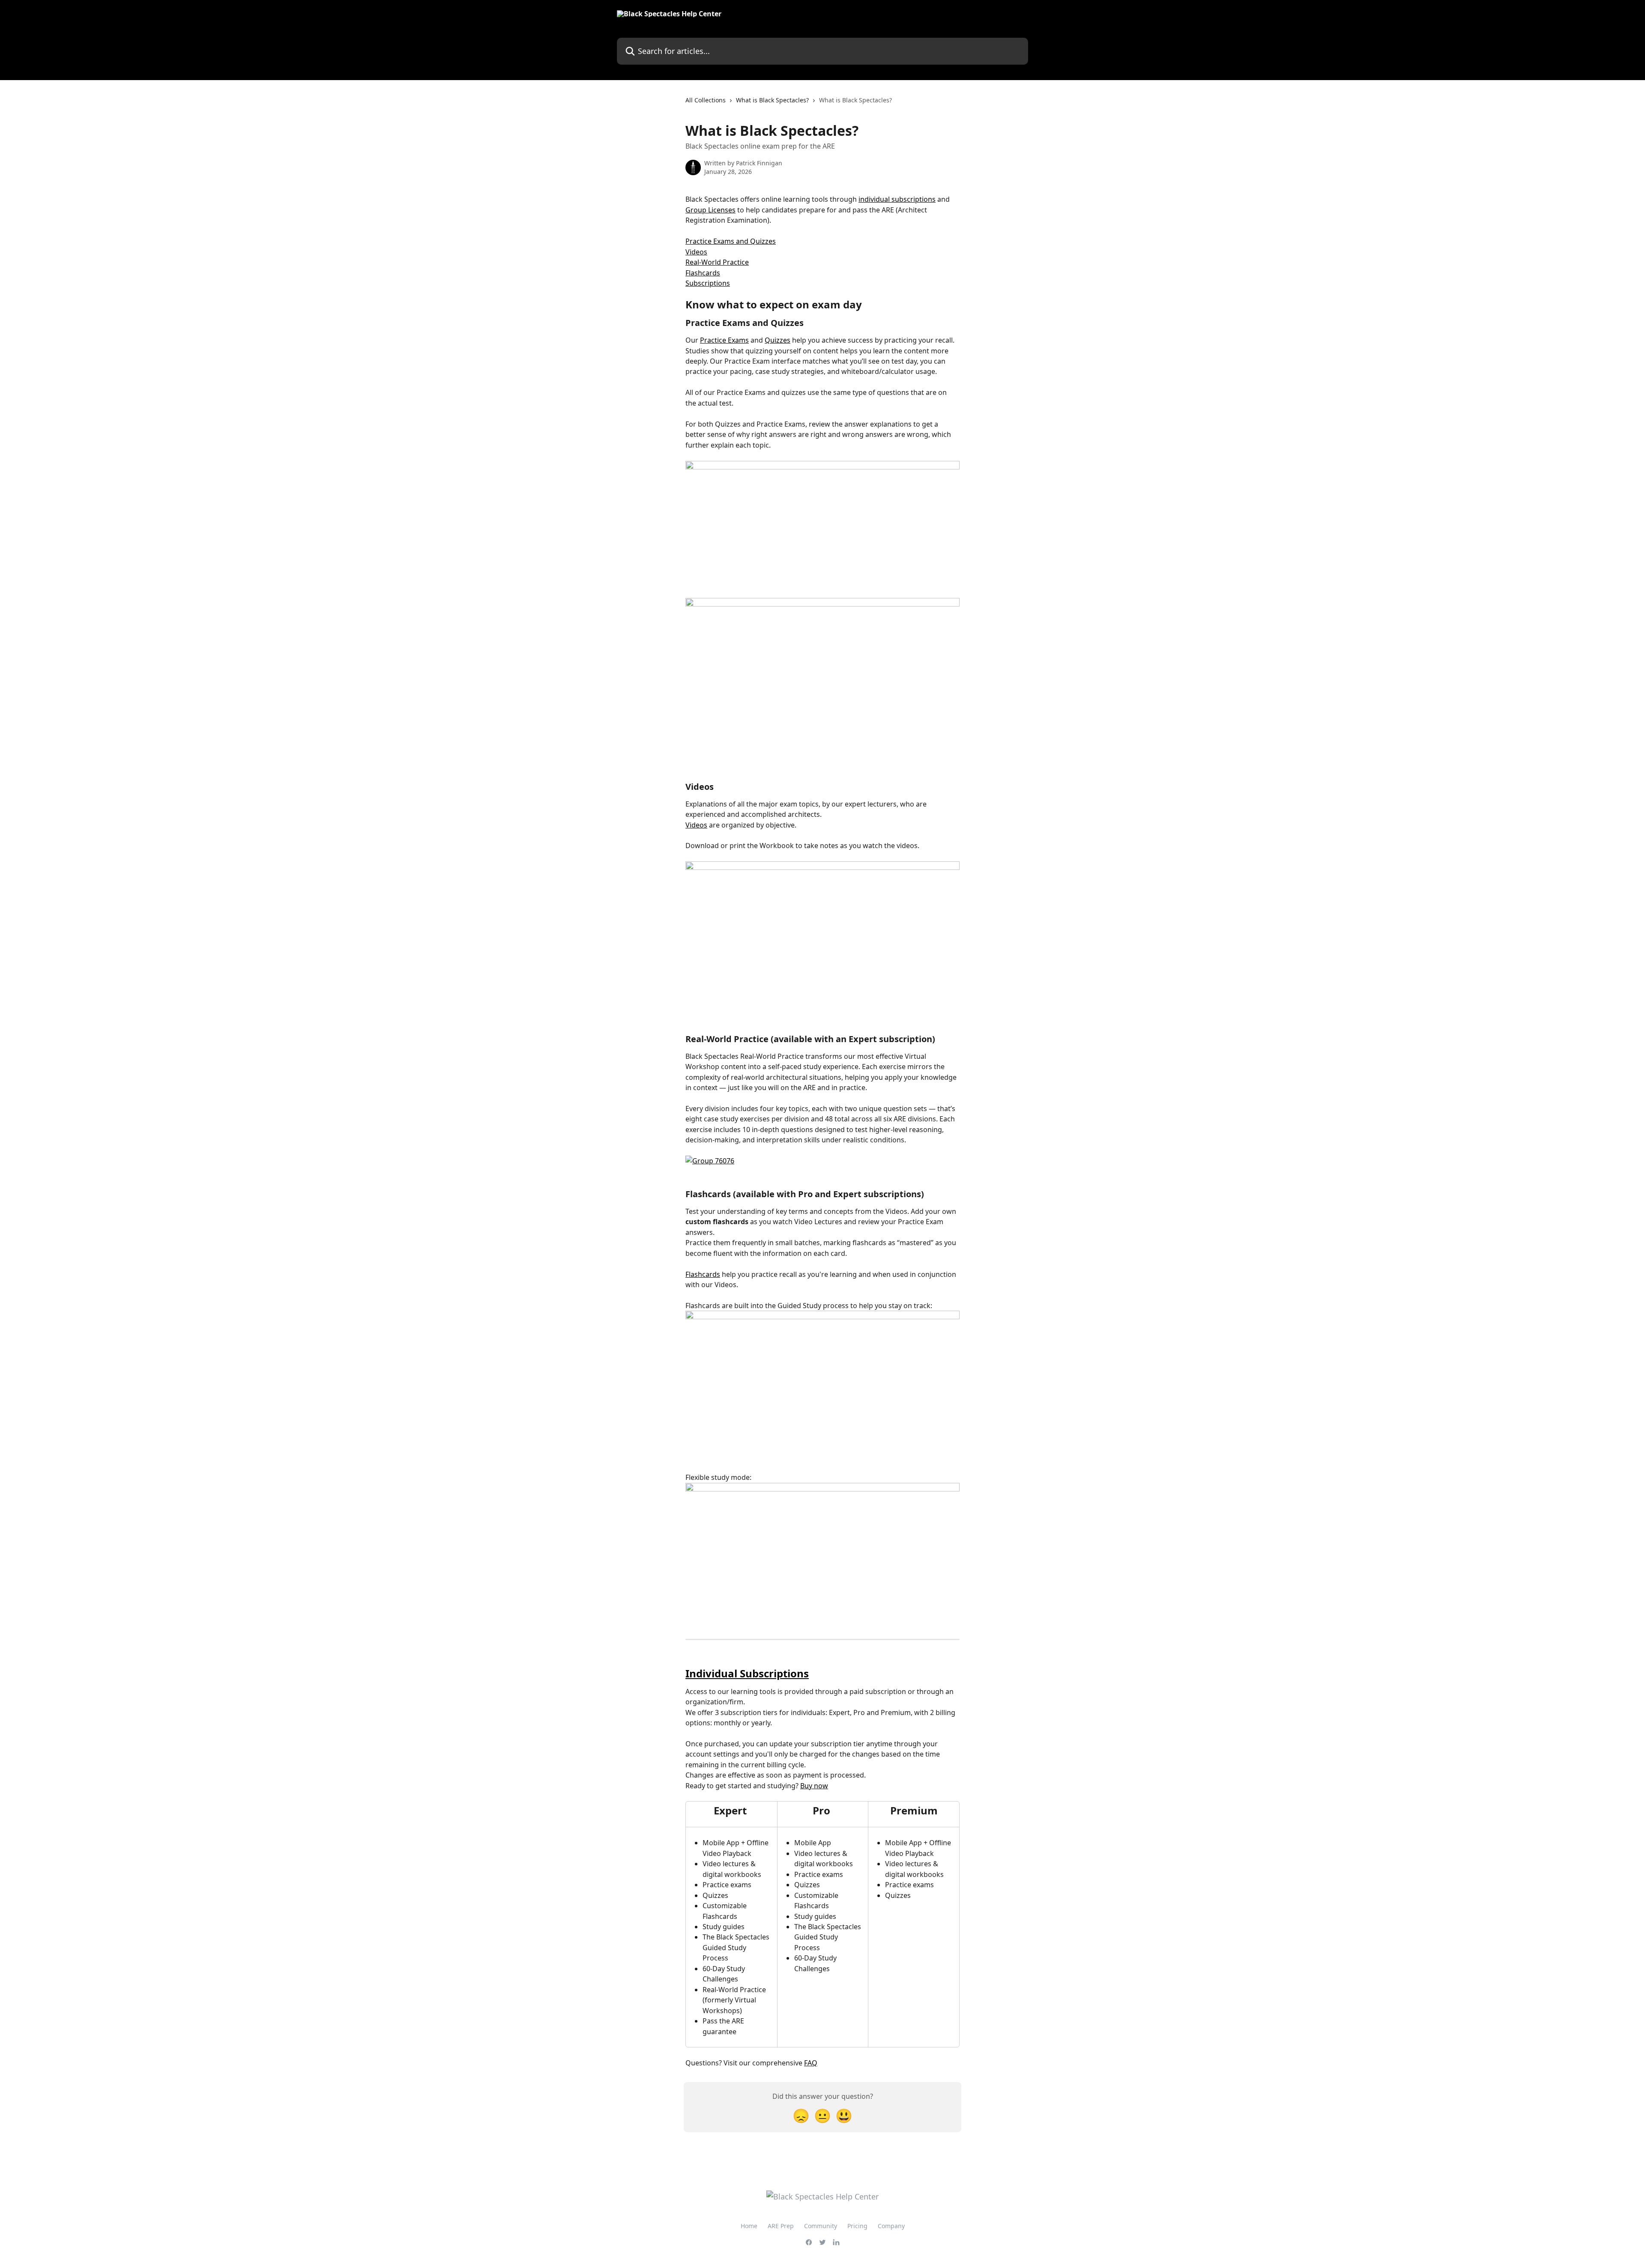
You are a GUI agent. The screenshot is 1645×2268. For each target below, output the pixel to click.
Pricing (857, 2226)
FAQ (811, 2063)
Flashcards (703, 273)
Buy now (814, 1786)
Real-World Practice (717, 262)
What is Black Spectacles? (772, 100)
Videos (696, 252)
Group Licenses (710, 210)
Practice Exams (724, 340)
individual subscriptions (897, 199)
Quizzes (778, 340)
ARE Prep (781, 2226)
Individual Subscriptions (747, 1673)
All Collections (706, 100)
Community (821, 2226)
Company (891, 2226)
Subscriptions (708, 283)
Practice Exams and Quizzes (731, 241)
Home (749, 2226)
